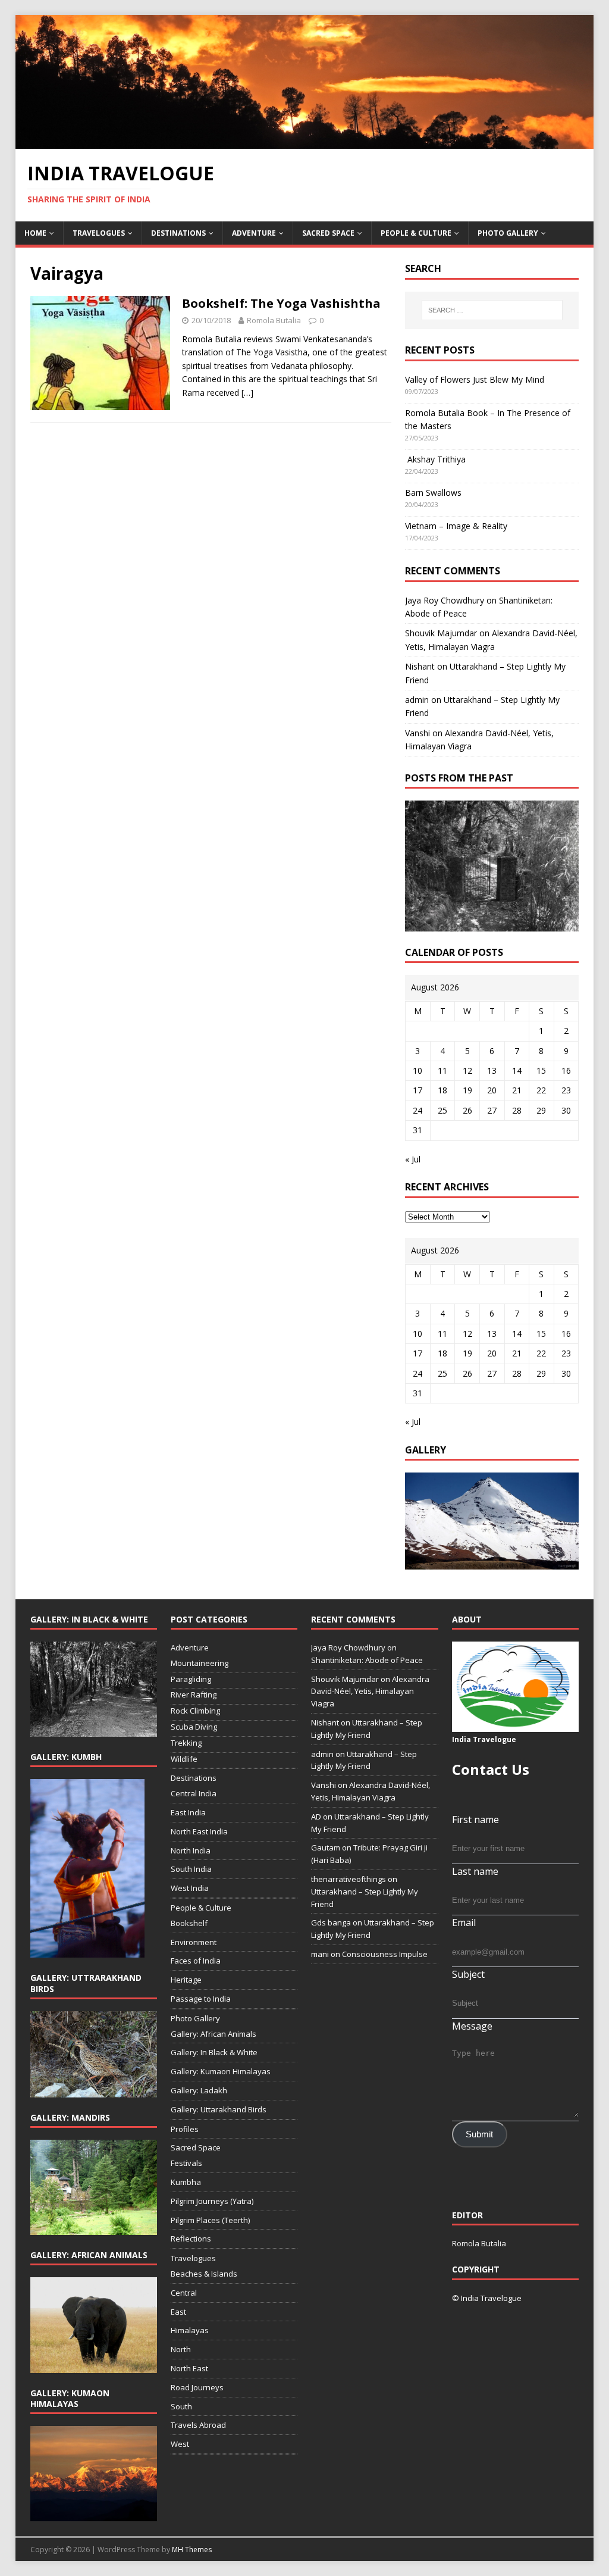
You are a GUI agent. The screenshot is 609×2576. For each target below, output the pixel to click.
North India (191, 1850)
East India (188, 1812)
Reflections (191, 2239)
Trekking (186, 1743)
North (181, 2349)
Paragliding (191, 1679)
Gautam (326, 1847)
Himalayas (190, 2330)
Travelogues (99, 233)
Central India (194, 1793)
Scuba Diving (194, 1727)
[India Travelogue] (305, 142)
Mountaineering (200, 1663)
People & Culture (416, 233)
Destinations (178, 233)
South (181, 2406)
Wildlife (184, 1759)
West (180, 2444)
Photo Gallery (508, 233)
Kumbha (186, 2182)
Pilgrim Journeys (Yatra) (212, 2201)
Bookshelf (189, 1923)
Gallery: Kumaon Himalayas (221, 2071)
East (178, 2312)
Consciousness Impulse (385, 1954)
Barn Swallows (433, 493)
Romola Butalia (274, 320)
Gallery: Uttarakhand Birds (219, 2109)
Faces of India (196, 1961)
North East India (199, 1831)
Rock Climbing (195, 1711)
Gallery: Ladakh (199, 2090)
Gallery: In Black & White (214, 2052)
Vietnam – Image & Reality (456, 526)
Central (184, 2293)
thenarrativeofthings (349, 1879)
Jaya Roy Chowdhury (445, 600)
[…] (247, 393)
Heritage (186, 1980)
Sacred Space (328, 233)
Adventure (254, 233)
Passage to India (201, 1999)
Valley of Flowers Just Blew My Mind (475, 379)
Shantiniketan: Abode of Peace (367, 1660)
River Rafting (194, 1695)
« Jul (413, 1159)
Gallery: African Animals (214, 2034)
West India (190, 1888)
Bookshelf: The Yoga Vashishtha (281, 303)
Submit (479, 2134)
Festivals (186, 2163)
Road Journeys (197, 2387)
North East (189, 2368)
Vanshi (417, 733)
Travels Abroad (198, 2425)
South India (191, 1869)
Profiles (185, 2129)
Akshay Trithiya (435, 459)
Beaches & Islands (204, 2274)
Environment (194, 1942)
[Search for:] (492, 310)
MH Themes (192, 2550)
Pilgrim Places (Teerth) (210, 2220)
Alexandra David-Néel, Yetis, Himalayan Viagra (370, 1692)
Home (35, 233)
